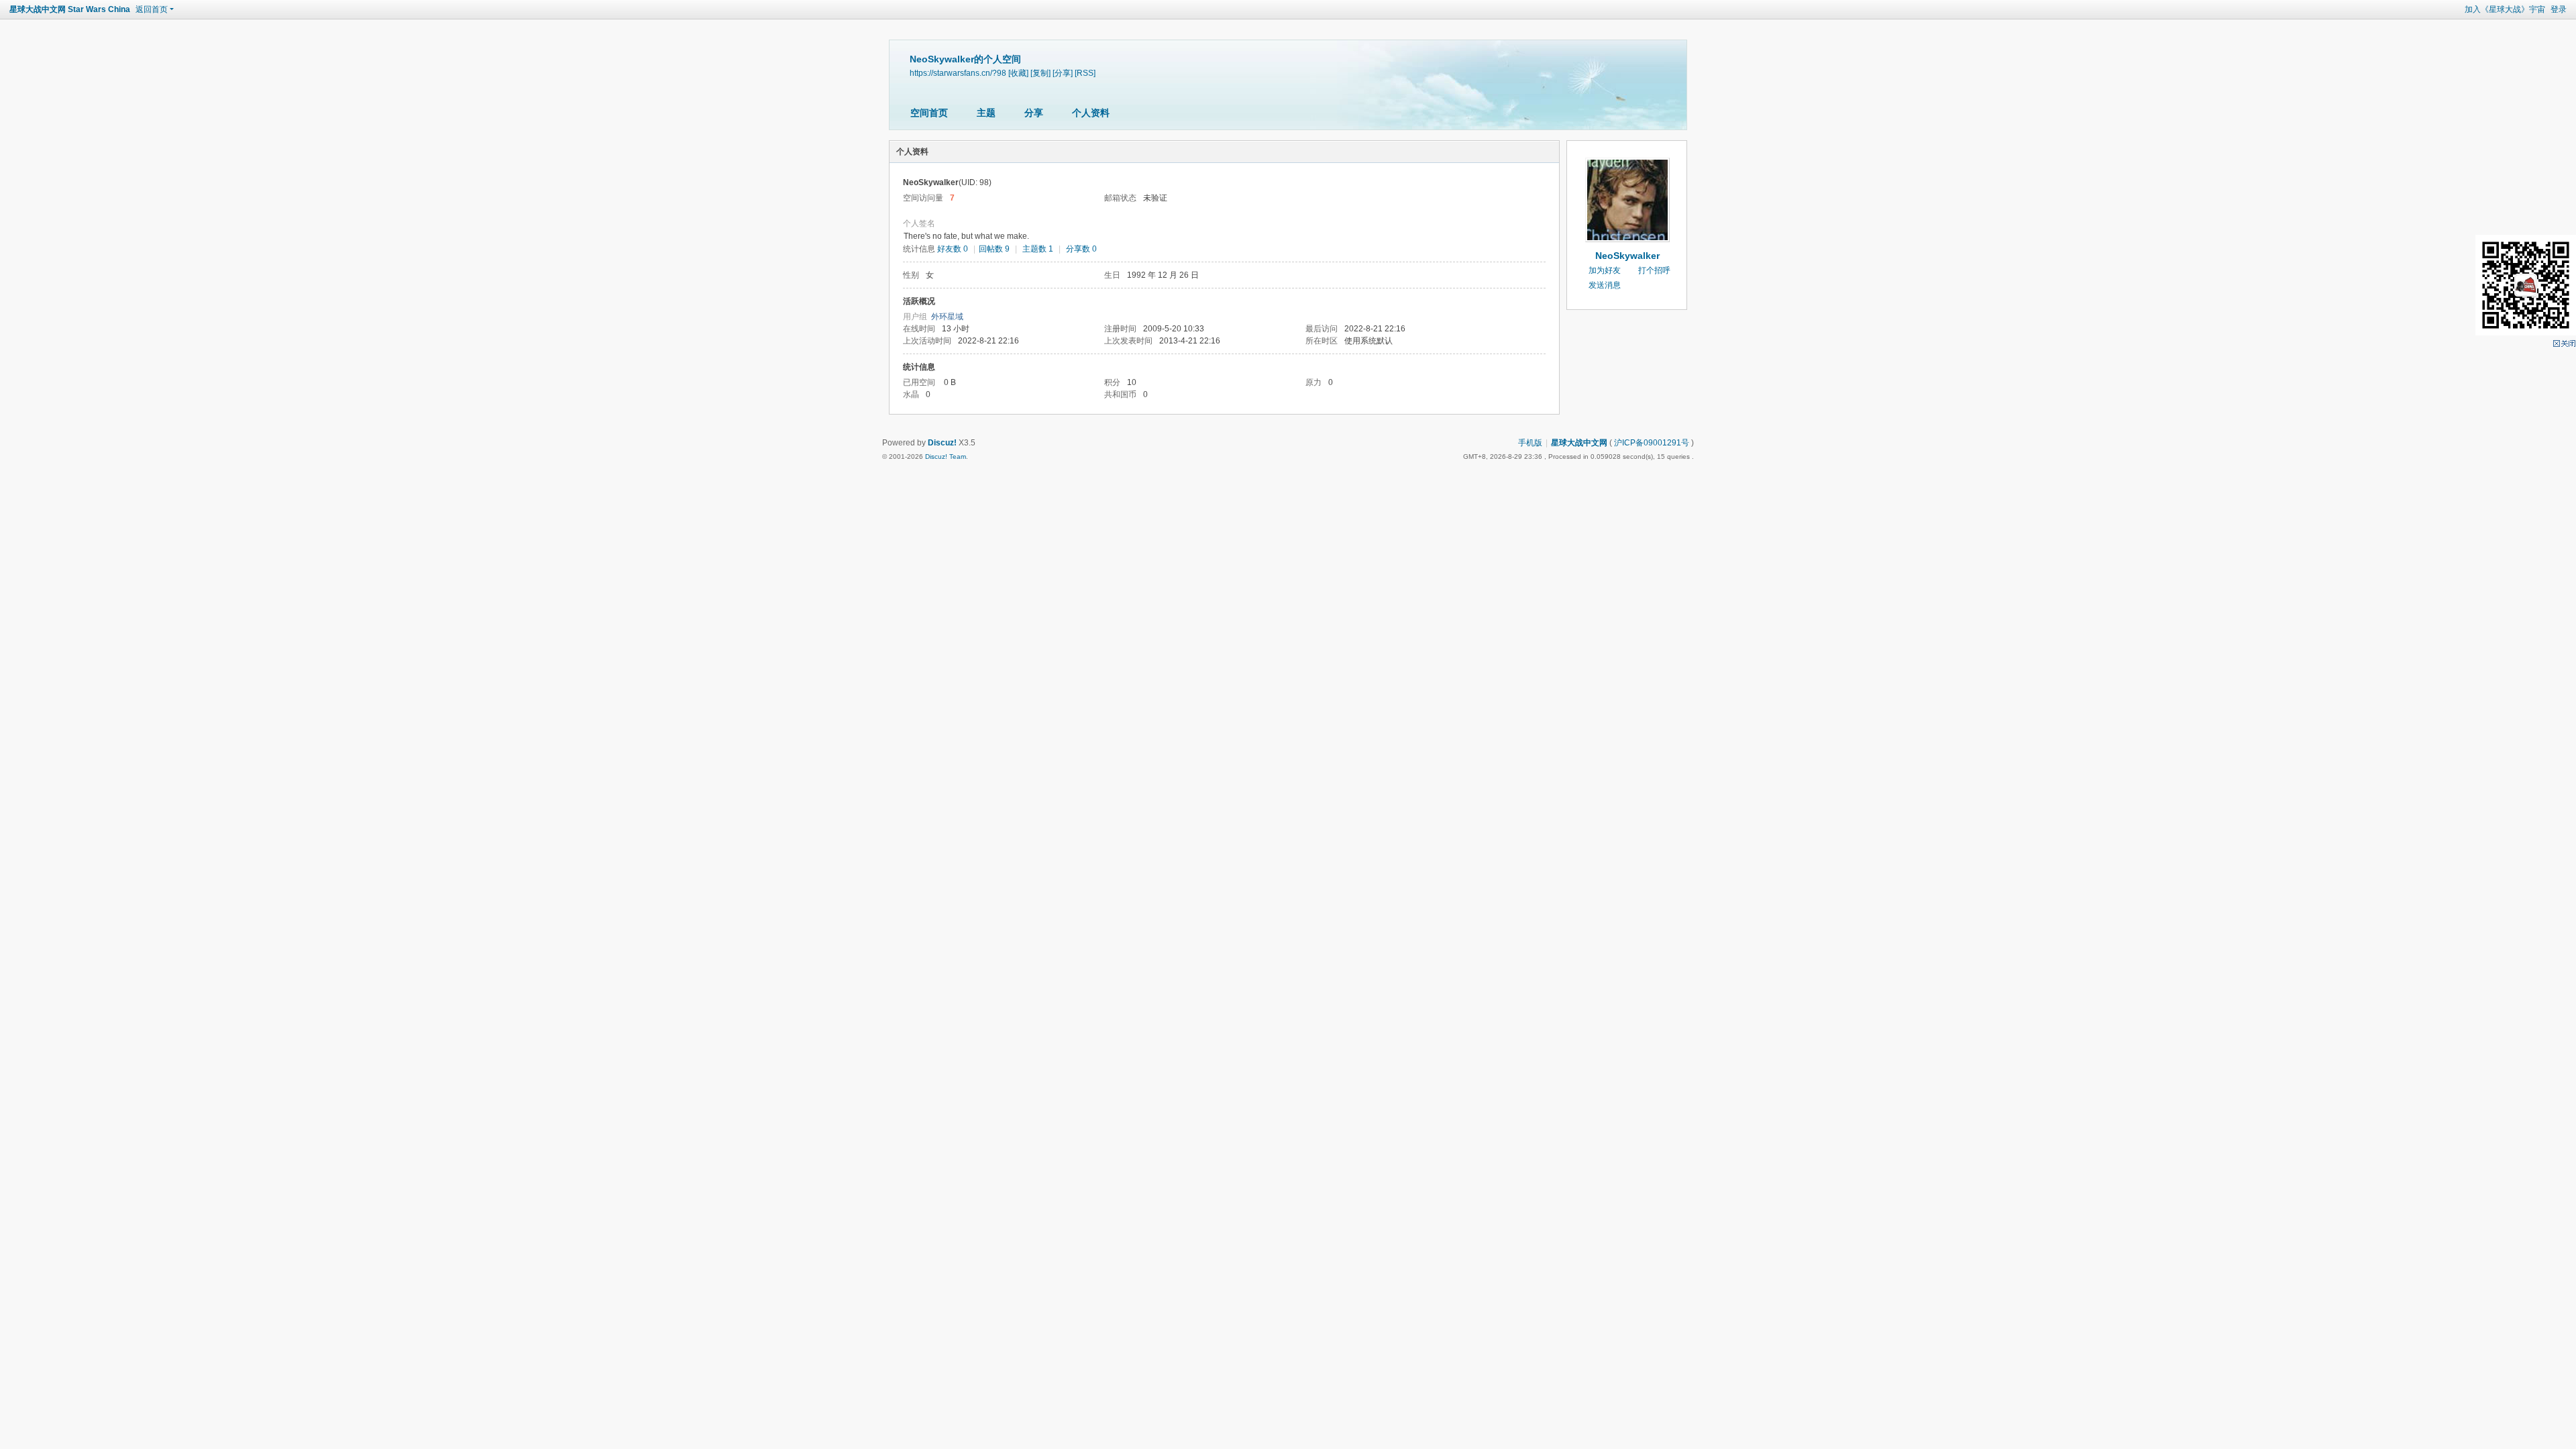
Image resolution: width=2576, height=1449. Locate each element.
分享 (1034, 113)
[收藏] (1018, 73)
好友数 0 (953, 249)
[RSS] (1085, 73)
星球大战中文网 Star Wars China (70, 9)
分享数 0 (1081, 249)
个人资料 (1091, 113)
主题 (986, 113)
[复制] (1040, 73)
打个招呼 (1654, 270)
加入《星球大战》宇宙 (2505, 9)
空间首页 (929, 113)
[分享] (1063, 73)
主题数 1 (1038, 249)
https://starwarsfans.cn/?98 (958, 73)
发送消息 (1605, 285)
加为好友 (1605, 270)
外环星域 (947, 317)
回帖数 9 (994, 249)
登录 (2559, 9)
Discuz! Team (946, 457)
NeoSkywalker (1627, 256)
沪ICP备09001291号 (1652, 443)
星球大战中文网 (1579, 443)
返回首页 (152, 9)
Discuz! (942, 443)
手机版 (1530, 443)
